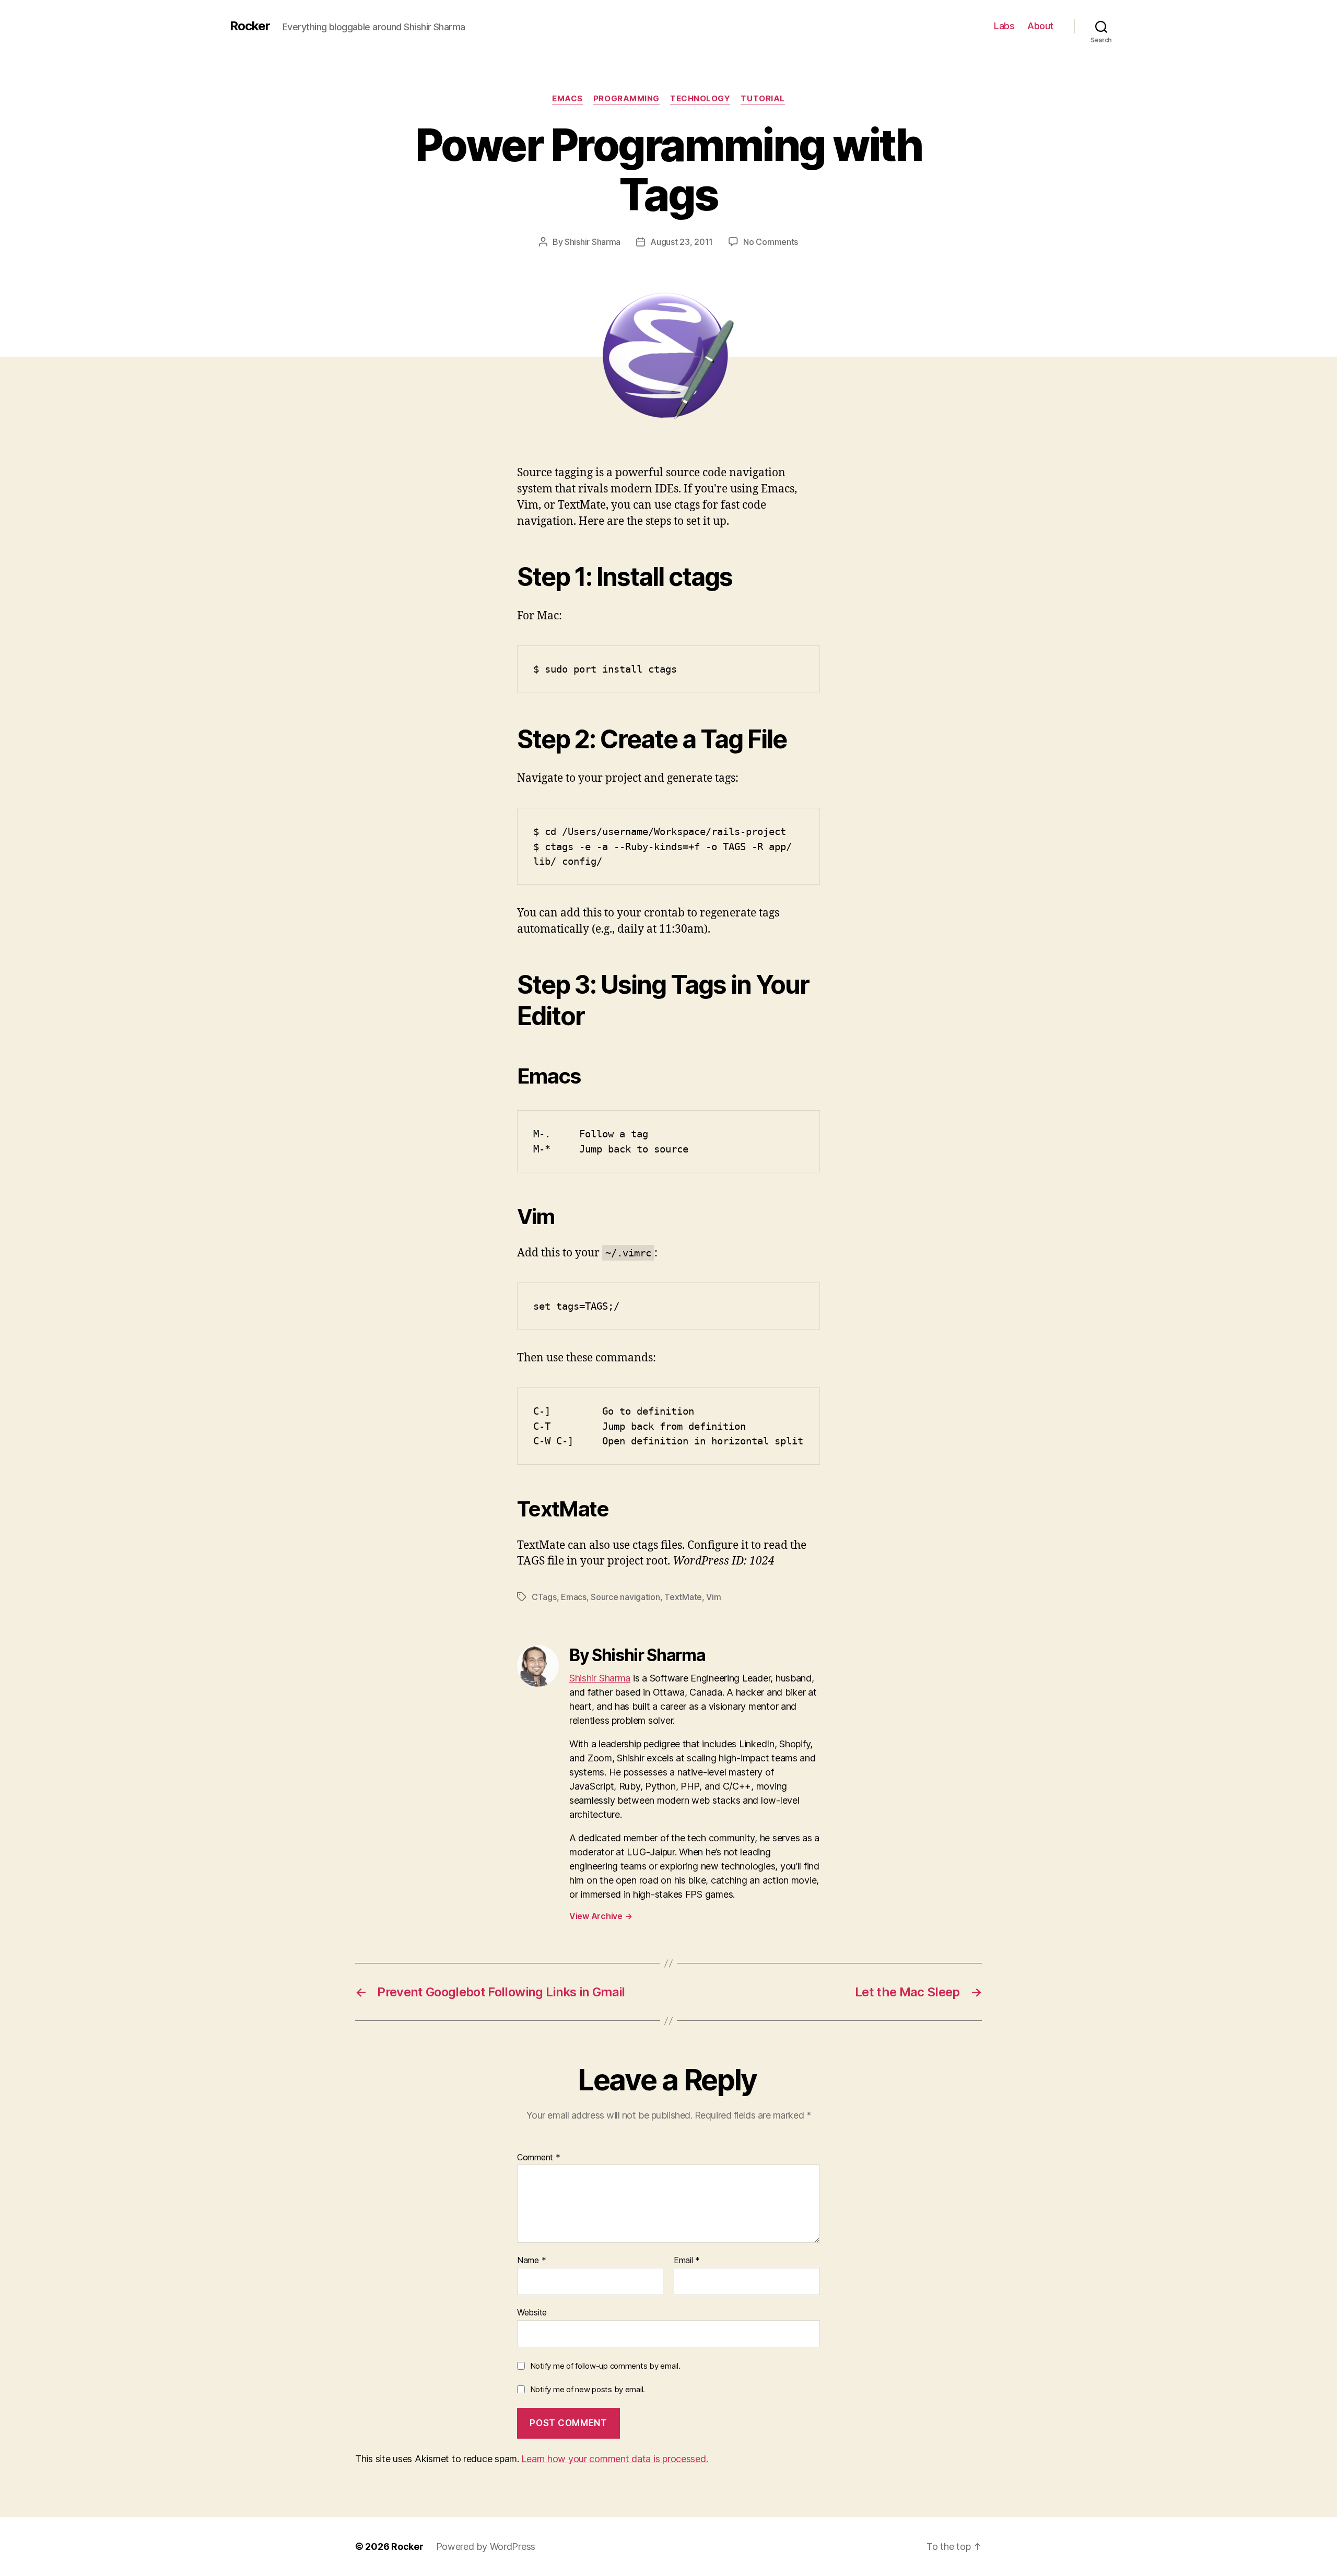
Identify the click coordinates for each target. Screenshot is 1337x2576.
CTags (544, 1597)
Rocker (250, 26)
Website (532, 2312)
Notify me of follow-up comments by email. (605, 2366)
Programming (626, 99)
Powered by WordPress (486, 2546)
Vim (713, 1597)
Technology (700, 99)
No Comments (771, 242)
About (1040, 26)
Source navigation (625, 1597)
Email (687, 2261)
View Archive (601, 1916)
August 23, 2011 (682, 242)
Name (531, 2261)
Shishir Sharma (593, 242)
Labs (1004, 26)
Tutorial (763, 99)
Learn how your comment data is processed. (614, 2459)
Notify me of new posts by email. (588, 2389)
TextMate (683, 1597)
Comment (539, 2158)
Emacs (567, 99)
